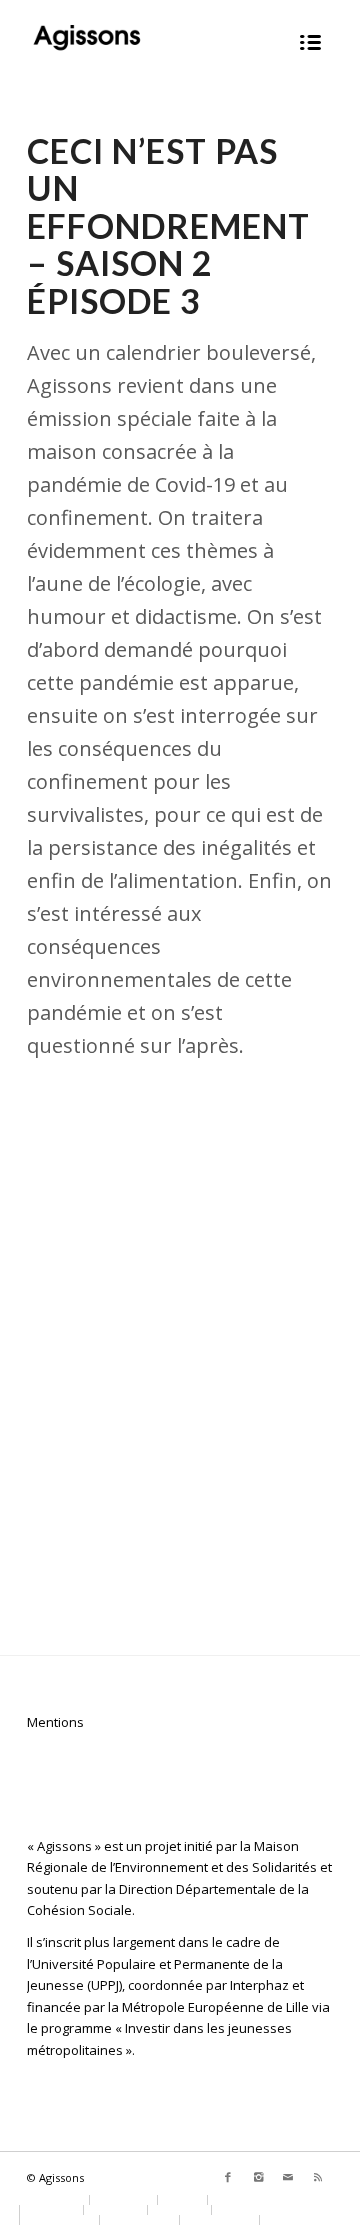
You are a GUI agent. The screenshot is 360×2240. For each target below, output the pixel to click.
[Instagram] (258, 2177)
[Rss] (318, 2177)
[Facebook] (228, 2177)
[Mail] (288, 2177)
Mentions (55, 1722)
